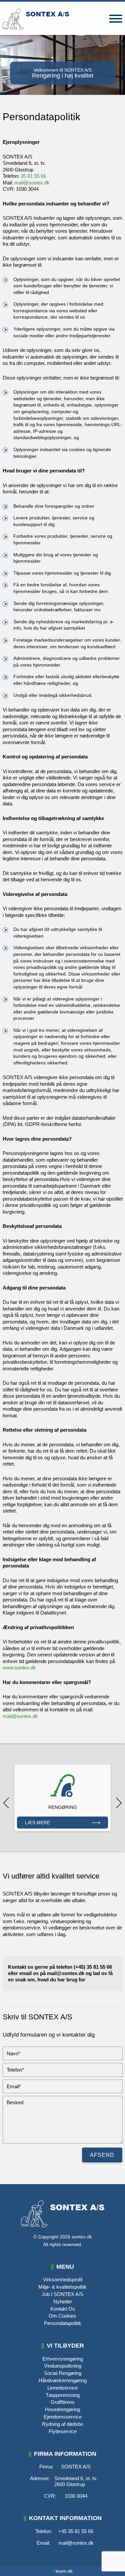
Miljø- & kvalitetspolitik (62, 2287)
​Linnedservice (62, 2388)
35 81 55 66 (33, 176)
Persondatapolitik (63, 2323)
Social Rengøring (63, 2373)
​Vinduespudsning (63, 2366)
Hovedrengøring (62, 2409)
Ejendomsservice (63, 2417)
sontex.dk (82, 2237)
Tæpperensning (63, 2395)
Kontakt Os (63, 2309)
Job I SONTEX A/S (62, 2294)
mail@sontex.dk (32, 183)
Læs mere (37, 1823)
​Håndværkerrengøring (63, 2380)
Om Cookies (62, 2316)
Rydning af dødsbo (62, 2424)
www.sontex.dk (19, 1668)
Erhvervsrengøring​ (63, 2359)
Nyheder (63, 2301)
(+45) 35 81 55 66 (93, 1967)
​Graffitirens (63, 2402)
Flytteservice (63, 2431)
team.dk (63, 2571)
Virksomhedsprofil (63, 2280)
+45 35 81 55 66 (76, 2531)
